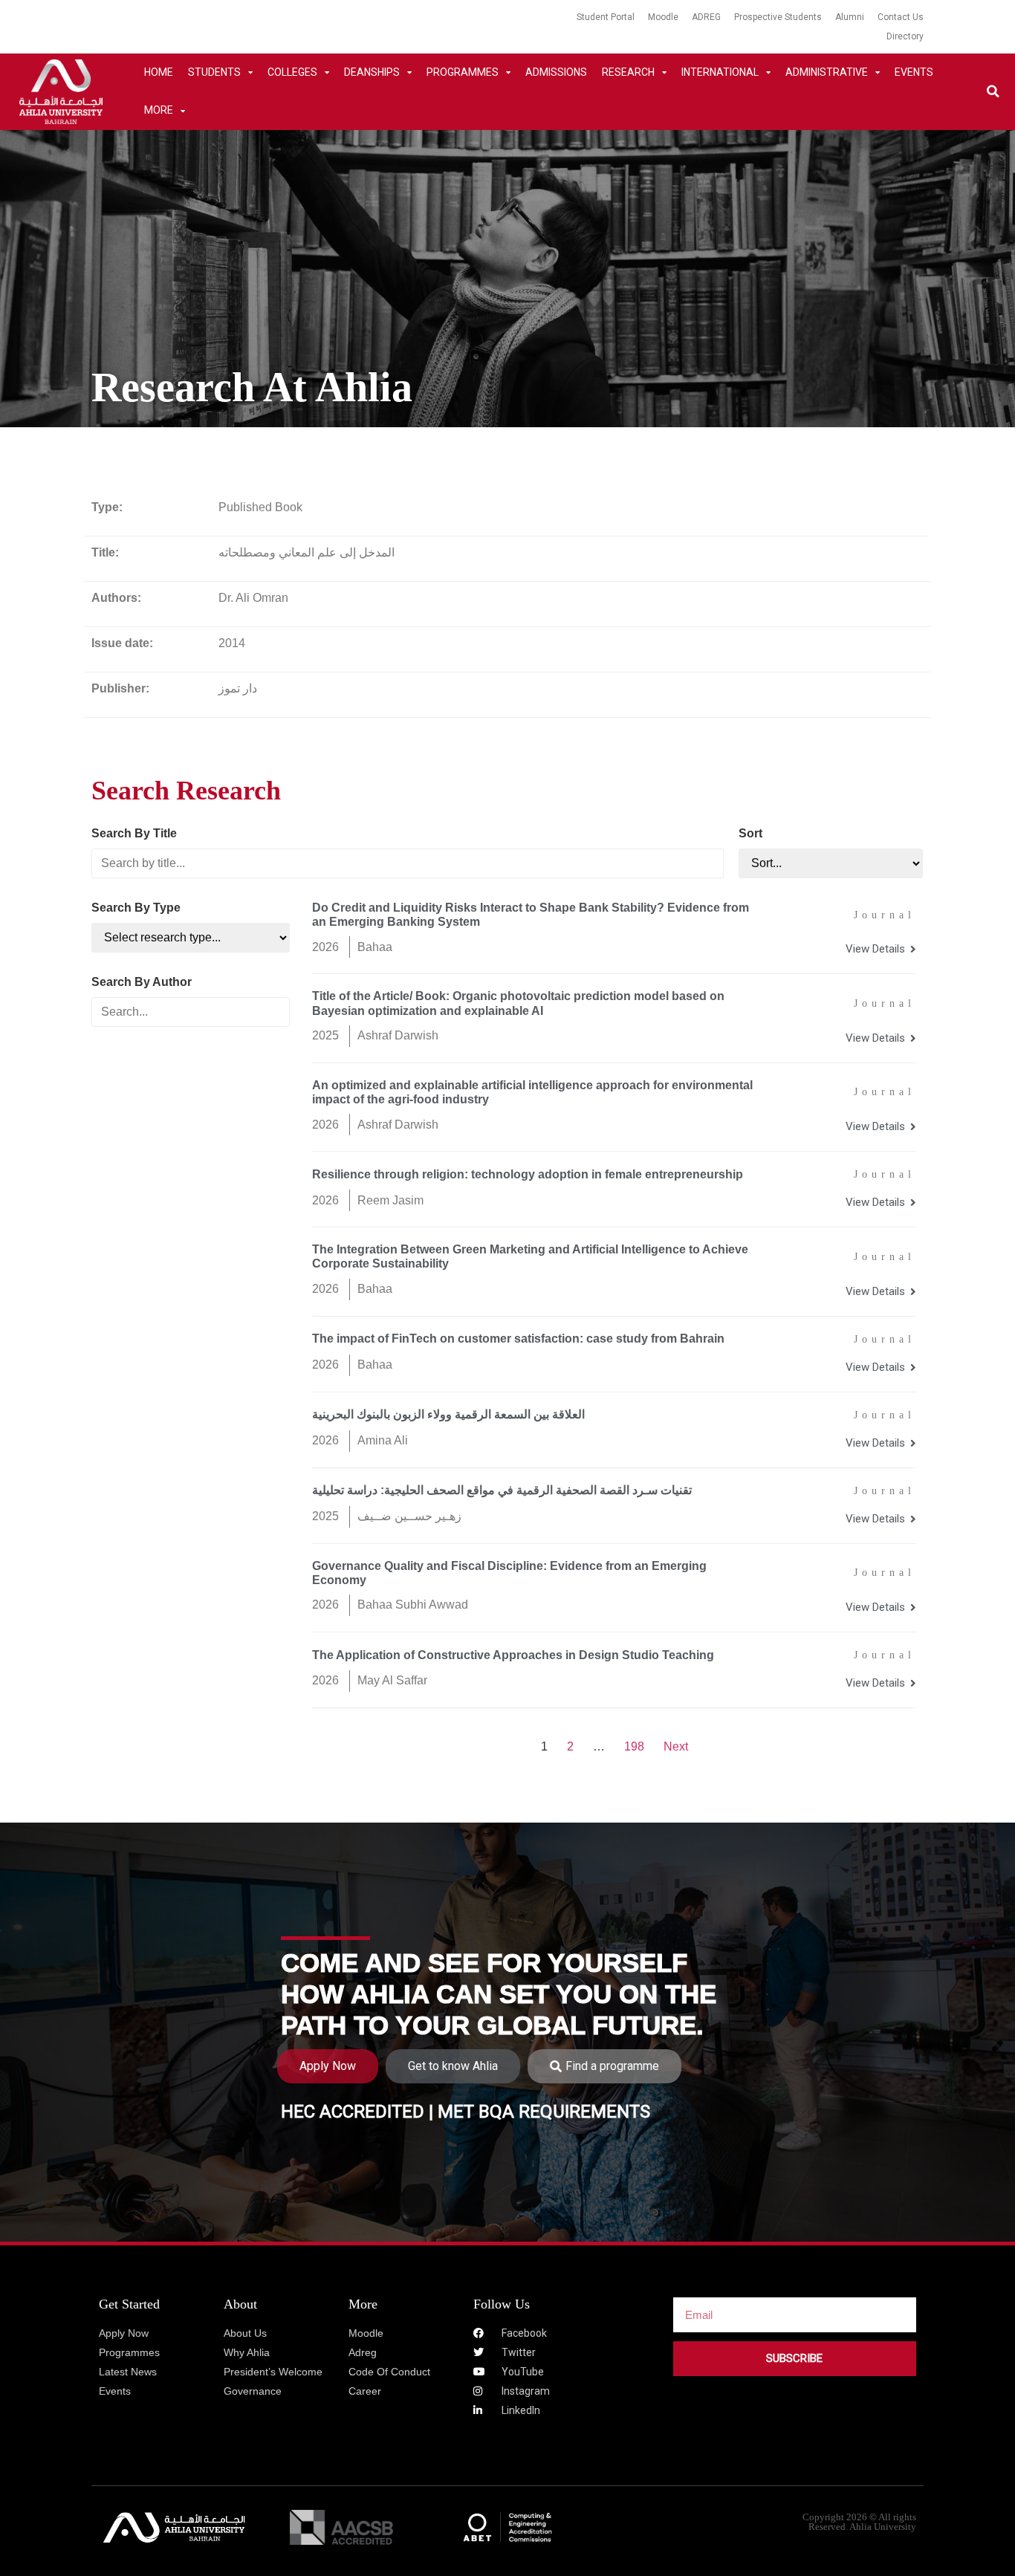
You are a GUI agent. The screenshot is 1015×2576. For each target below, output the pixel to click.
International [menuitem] (720, 72)
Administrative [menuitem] (827, 72)
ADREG (706, 17)
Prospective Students (778, 17)
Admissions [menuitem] (556, 72)
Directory (905, 36)
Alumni (850, 17)
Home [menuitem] (159, 72)
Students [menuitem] (214, 72)
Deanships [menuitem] (372, 72)
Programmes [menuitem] (463, 72)
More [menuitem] (159, 110)
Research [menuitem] (628, 72)
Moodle (663, 17)
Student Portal (606, 17)
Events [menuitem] (914, 72)
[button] (993, 92)
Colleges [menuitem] (292, 72)
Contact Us (901, 17)
